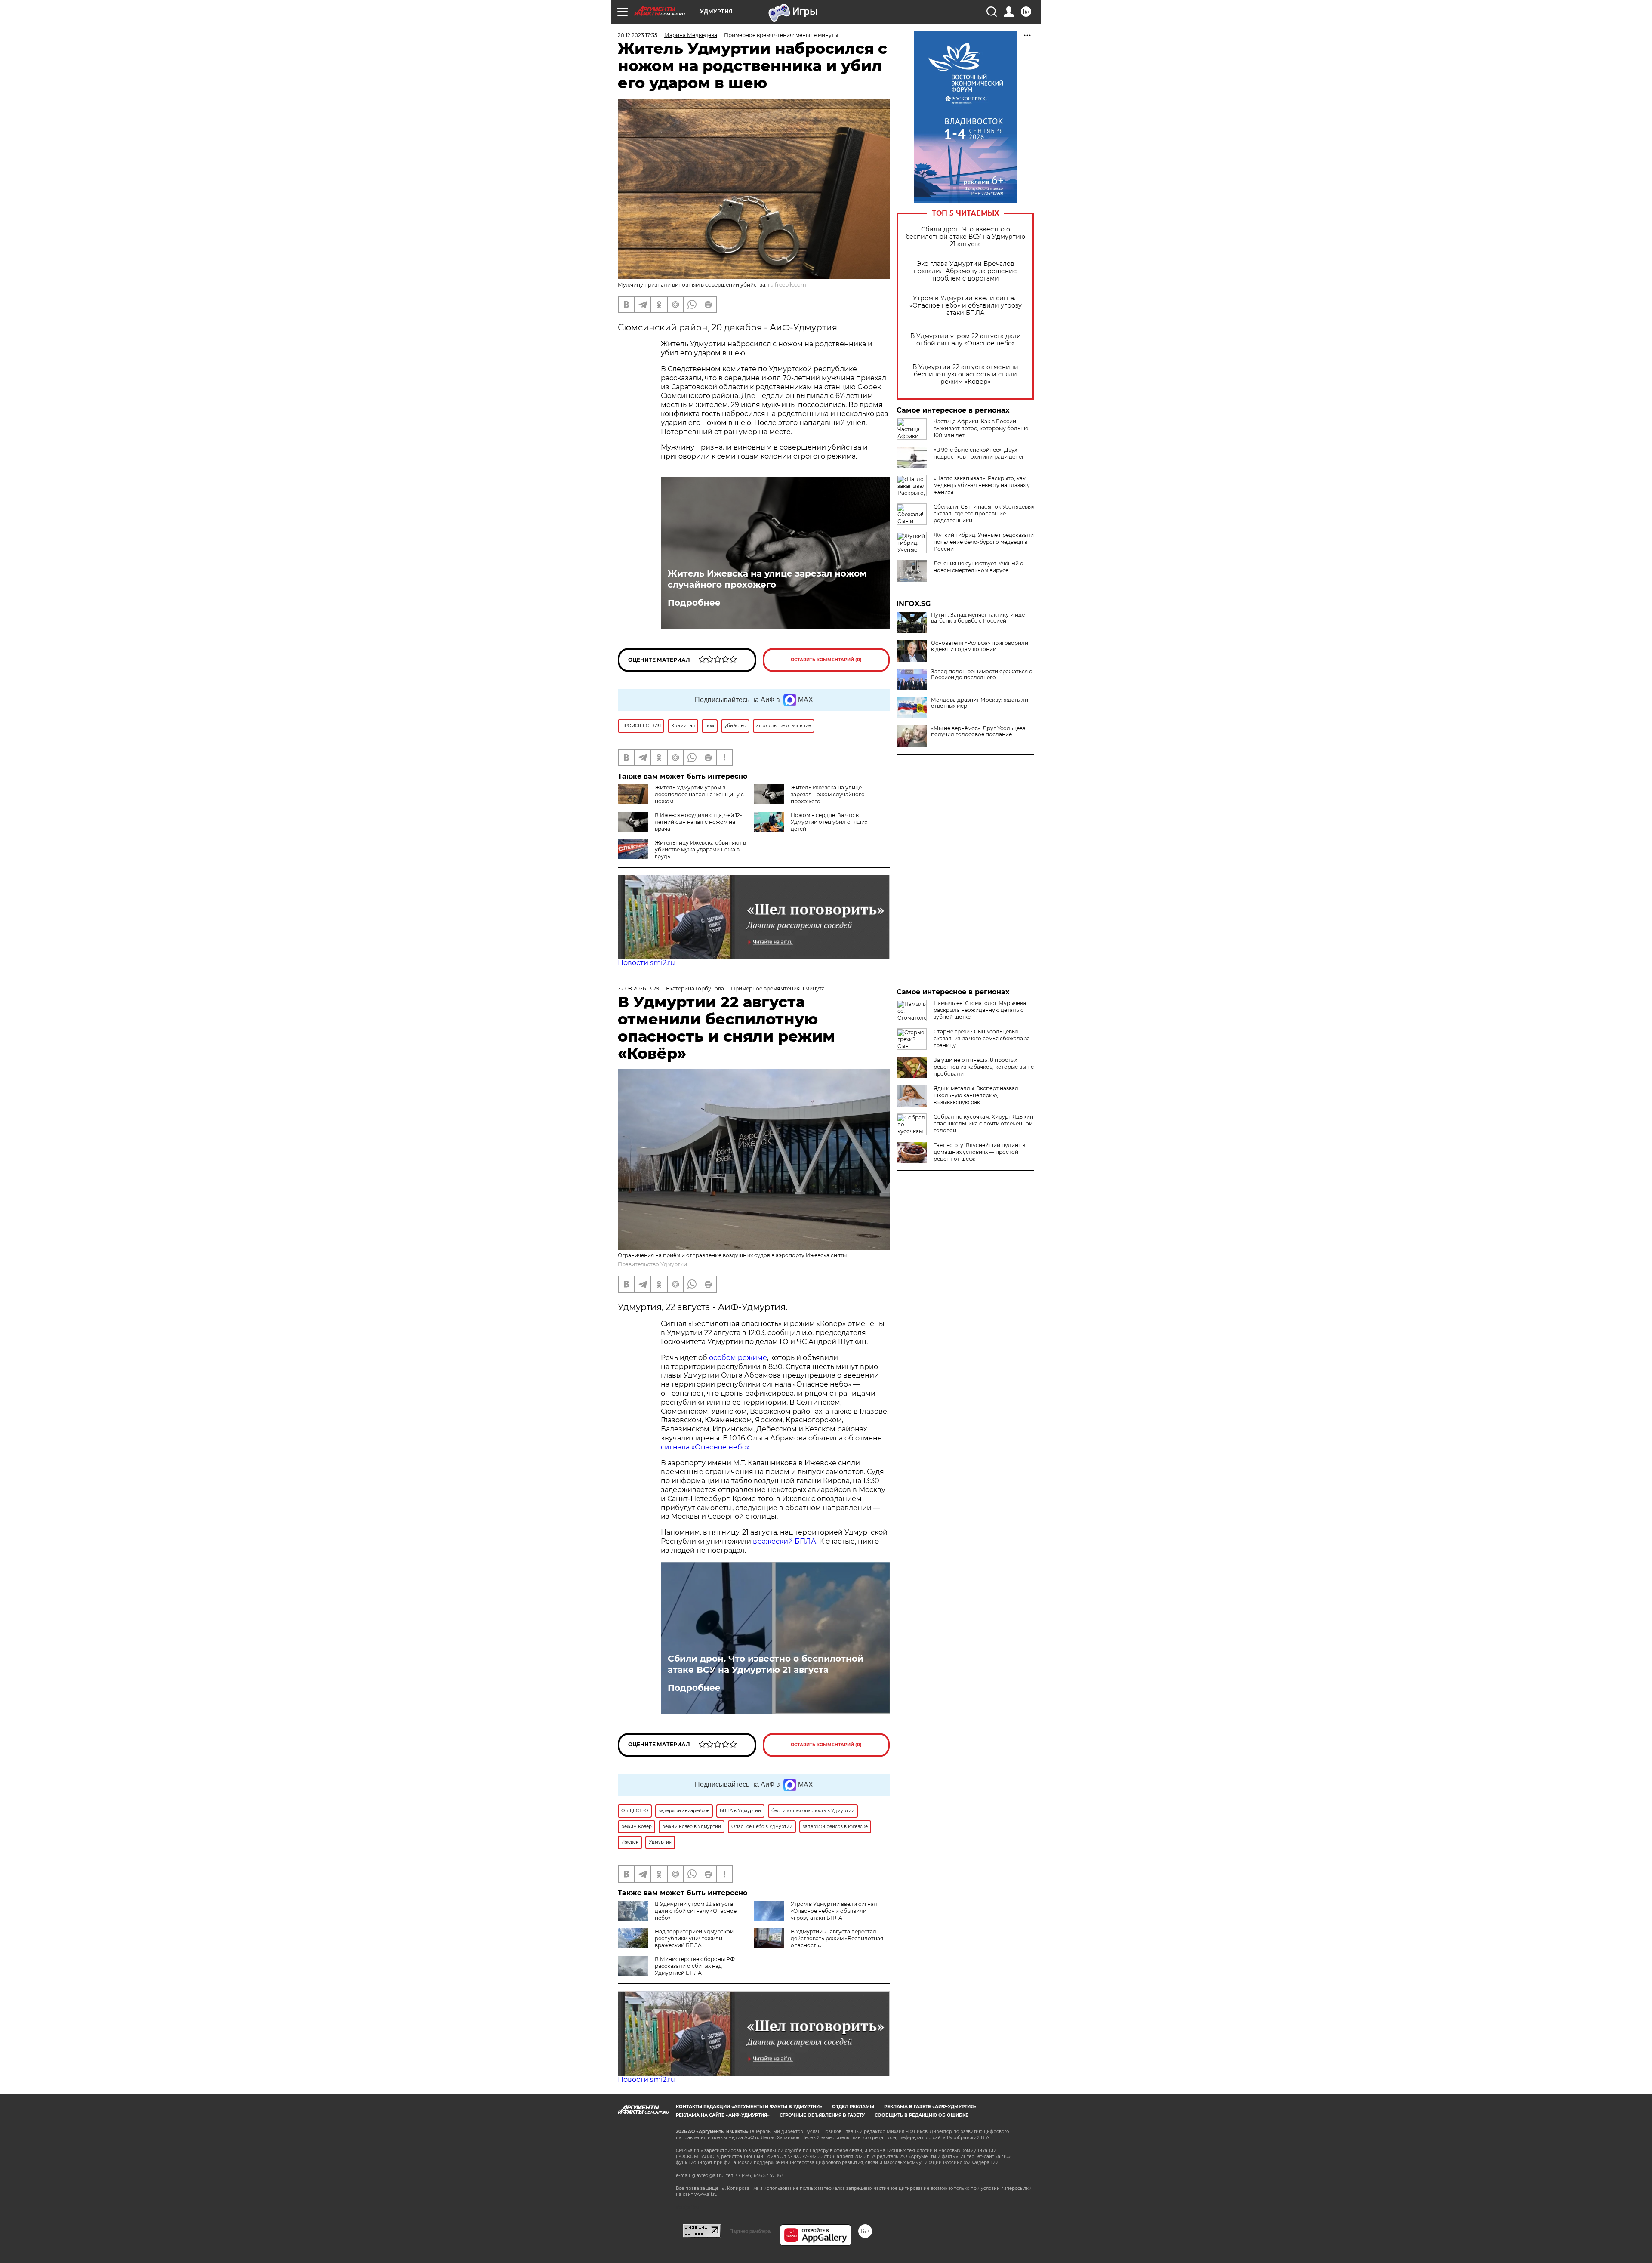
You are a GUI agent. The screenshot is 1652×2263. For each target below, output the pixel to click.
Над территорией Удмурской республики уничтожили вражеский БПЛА (694, 1938)
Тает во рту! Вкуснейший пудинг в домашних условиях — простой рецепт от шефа (979, 1152)
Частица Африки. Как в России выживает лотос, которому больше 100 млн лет (981, 428)
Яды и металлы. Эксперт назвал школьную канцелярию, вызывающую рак (976, 1095)
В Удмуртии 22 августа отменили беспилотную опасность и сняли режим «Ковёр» (965, 375)
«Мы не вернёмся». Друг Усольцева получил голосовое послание (978, 731)
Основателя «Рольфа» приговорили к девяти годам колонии (980, 646)
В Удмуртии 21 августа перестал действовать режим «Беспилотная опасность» (837, 1938)
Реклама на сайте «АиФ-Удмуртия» (723, 2115)
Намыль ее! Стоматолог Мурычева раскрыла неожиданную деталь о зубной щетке (980, 1010)
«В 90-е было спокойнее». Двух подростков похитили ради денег (979, 453)
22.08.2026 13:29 (638, 988)
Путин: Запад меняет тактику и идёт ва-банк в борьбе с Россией (979, 618)
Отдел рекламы (853, 2107)
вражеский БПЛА (784, 1541)
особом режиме (738, 1358)
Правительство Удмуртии (652, 1264)
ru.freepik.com (787, 285)
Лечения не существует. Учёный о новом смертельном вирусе (979, 567)
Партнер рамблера (750, 2231)
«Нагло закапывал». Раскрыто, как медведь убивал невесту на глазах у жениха (982, 485)
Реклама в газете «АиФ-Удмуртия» (930, 2107)
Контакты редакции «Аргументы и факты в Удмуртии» (749, 2107)
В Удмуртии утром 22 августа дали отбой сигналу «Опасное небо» (966, 340)
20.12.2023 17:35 (638, 35)
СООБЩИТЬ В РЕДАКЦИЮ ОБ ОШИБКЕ (922, 2115)
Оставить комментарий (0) (826, 660)
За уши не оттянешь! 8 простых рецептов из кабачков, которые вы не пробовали (984, 1067)
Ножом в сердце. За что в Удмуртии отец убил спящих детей (829, 822)
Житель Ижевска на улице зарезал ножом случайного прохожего (767, 579)
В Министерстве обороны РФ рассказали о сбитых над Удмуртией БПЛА (695, 1966)
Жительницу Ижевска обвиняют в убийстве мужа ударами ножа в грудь (700, 849)
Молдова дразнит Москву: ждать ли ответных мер (980, 703)
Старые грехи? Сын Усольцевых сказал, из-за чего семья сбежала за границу (982, 1038)
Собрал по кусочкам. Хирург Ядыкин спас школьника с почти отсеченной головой (983, 1124)
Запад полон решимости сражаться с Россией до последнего (982, 675)
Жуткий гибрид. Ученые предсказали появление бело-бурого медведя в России (984, 542)
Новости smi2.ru (646, 963)
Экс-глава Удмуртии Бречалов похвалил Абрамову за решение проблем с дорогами (965, 271)
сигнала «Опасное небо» (705, 1447)
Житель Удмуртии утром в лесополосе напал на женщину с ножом (699, 794)
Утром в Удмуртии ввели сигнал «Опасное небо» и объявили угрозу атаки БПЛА (966, 306)
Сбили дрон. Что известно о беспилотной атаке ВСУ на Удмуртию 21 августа (965, 237)
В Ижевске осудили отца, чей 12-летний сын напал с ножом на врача (698, 822)
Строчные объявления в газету (822, 2115)
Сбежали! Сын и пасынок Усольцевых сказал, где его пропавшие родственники (984, 513)
